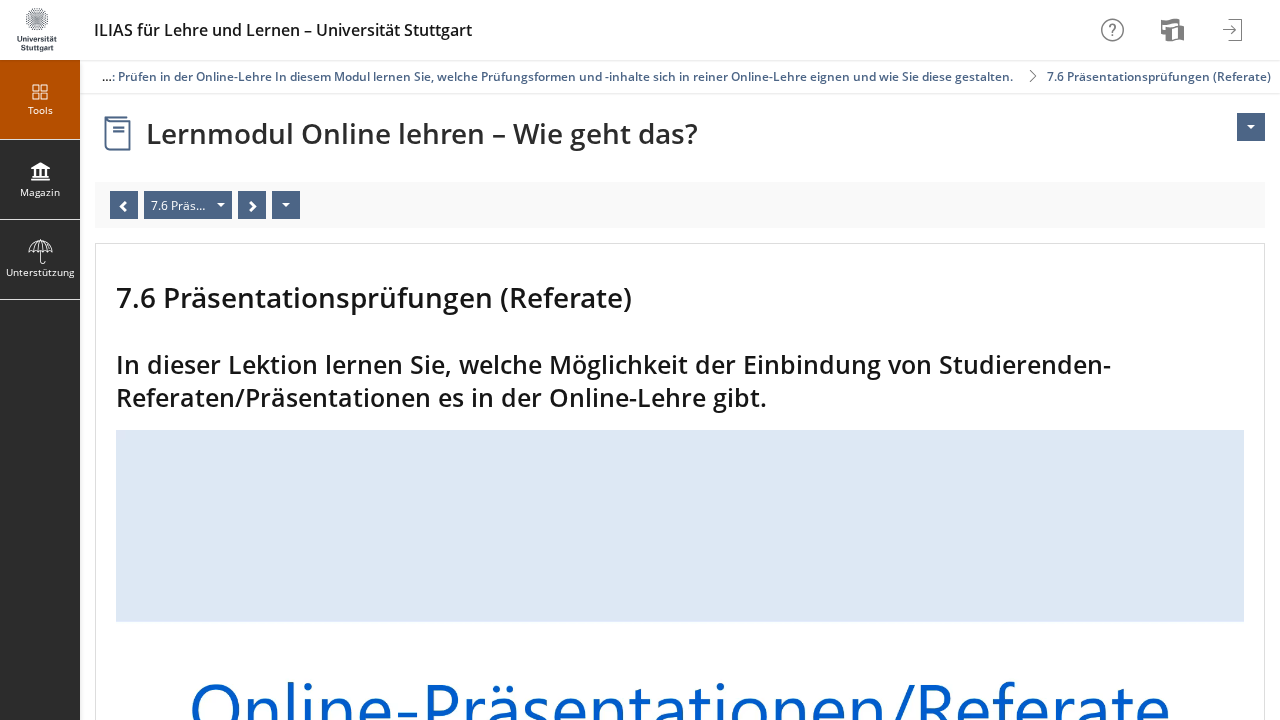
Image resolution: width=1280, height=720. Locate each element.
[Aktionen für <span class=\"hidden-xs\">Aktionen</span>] (1251, 127)
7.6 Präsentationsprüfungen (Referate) (1159, 76)
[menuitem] (1175, 30)
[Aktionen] (286, 205)
